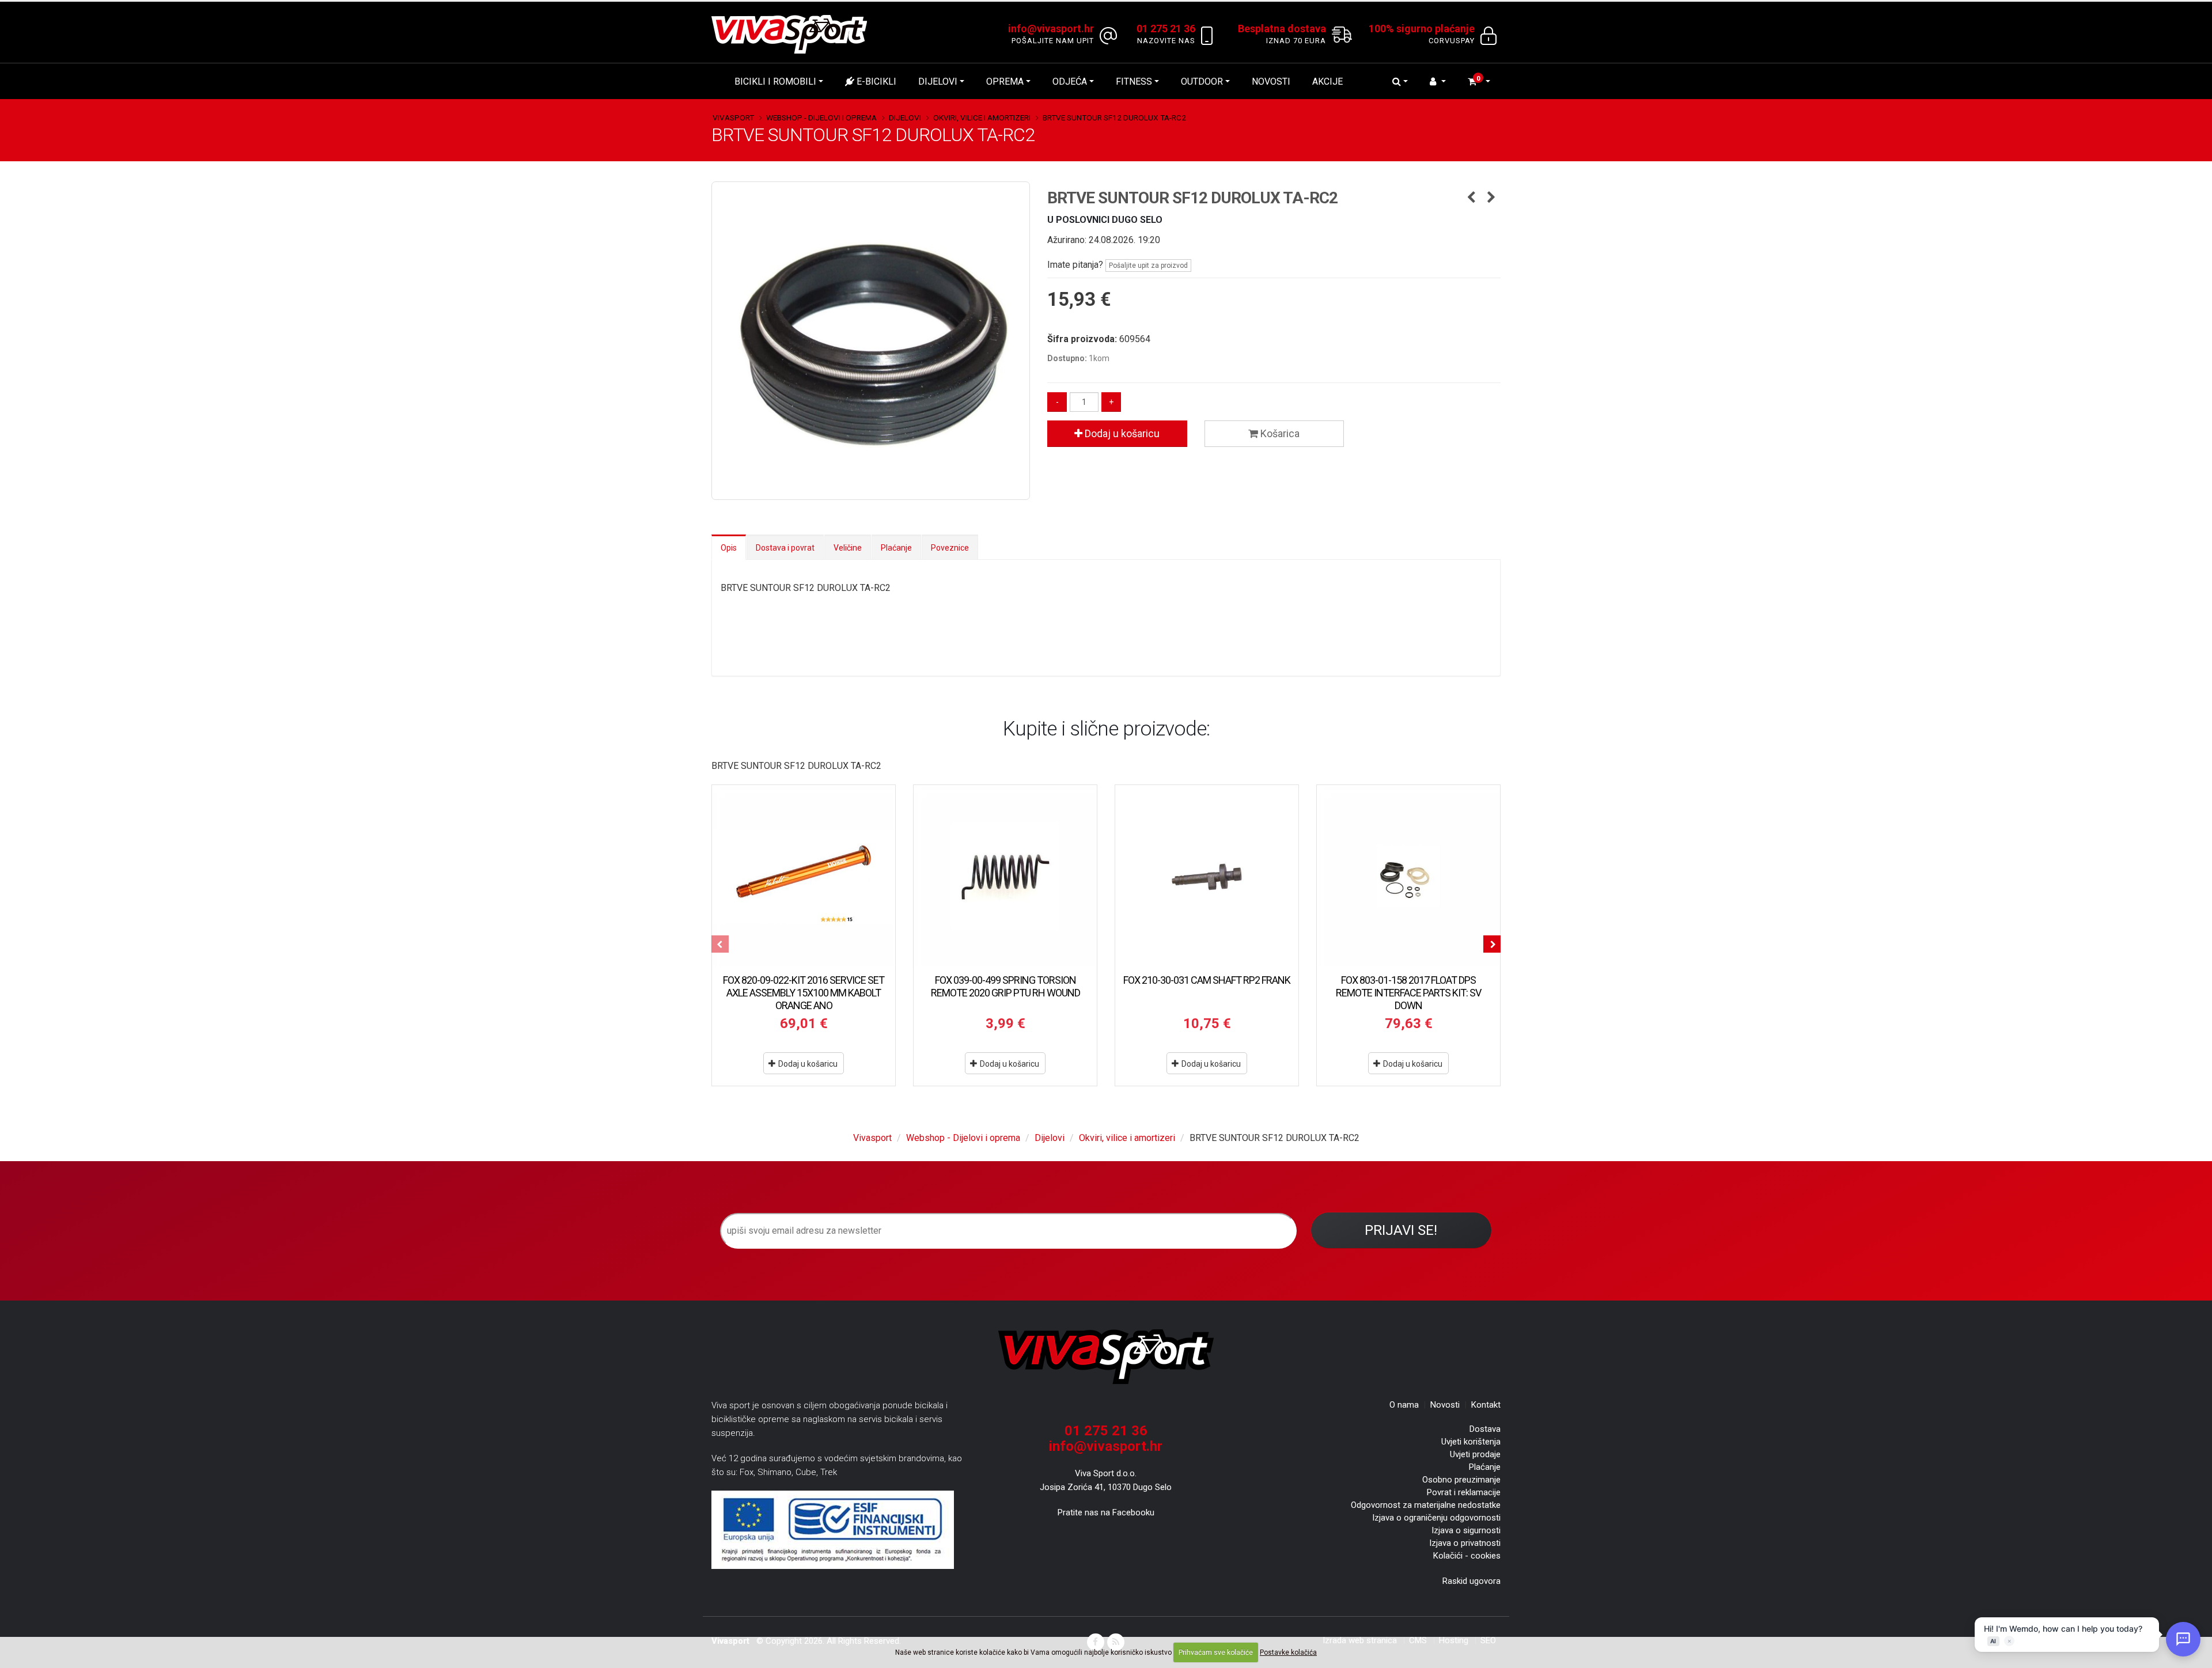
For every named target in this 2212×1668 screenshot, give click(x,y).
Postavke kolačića (1288, 1652)
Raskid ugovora (1471, 1581)
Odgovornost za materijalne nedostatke (1426, 1505)
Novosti (1271, 81)
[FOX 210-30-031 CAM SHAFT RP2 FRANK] (1207, 877)
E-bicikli (875, 81)
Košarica (1279, 433)
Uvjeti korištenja (1471, 1442)
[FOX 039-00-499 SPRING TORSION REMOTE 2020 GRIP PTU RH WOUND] (1005, 877)
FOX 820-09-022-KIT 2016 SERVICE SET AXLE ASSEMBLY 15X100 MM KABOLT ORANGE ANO (804, 993)
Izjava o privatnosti (1465, 1543)
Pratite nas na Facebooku (1106, 1512)
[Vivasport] (794, 34)
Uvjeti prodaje (1475, 1454)
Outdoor (1202, 81)
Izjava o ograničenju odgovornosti (1436, 1518)
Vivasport (733, 117)
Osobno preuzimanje (1461, 1480)
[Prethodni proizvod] (1471, 198)
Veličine (848, 548)
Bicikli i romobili (775, 81)
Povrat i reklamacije (1464, 1492)
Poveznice (950, 548)
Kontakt (1486, 1405)
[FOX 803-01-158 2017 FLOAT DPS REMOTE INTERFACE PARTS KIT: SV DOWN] (1408, 877)
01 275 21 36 (1106, 1431)
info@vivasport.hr (1106, 1446)
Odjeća (1070, 81)
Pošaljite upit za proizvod (1148, 266)
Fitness (1134, 81)
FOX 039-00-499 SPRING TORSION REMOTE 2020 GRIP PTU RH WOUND (1005, 986)
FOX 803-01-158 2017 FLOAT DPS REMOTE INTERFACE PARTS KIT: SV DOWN (1408, 993)
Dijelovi (938, 81)
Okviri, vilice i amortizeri (982, 117)
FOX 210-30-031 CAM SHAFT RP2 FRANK (1207, 980)
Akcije (1327, 81)
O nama (1404, 1405)
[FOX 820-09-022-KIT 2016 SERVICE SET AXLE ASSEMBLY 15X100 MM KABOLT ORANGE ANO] (804, 877)
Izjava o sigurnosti (1466, 1530)
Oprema (1005, 81)
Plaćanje (896, 548)
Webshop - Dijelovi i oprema (821, 117)
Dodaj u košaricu (1121, 433)
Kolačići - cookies (1467, 1556)
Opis (729, 548)
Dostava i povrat (785, 548)
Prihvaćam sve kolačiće (1216, 1652)
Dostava (1485, 1429)
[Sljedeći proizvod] (1492, 198)
